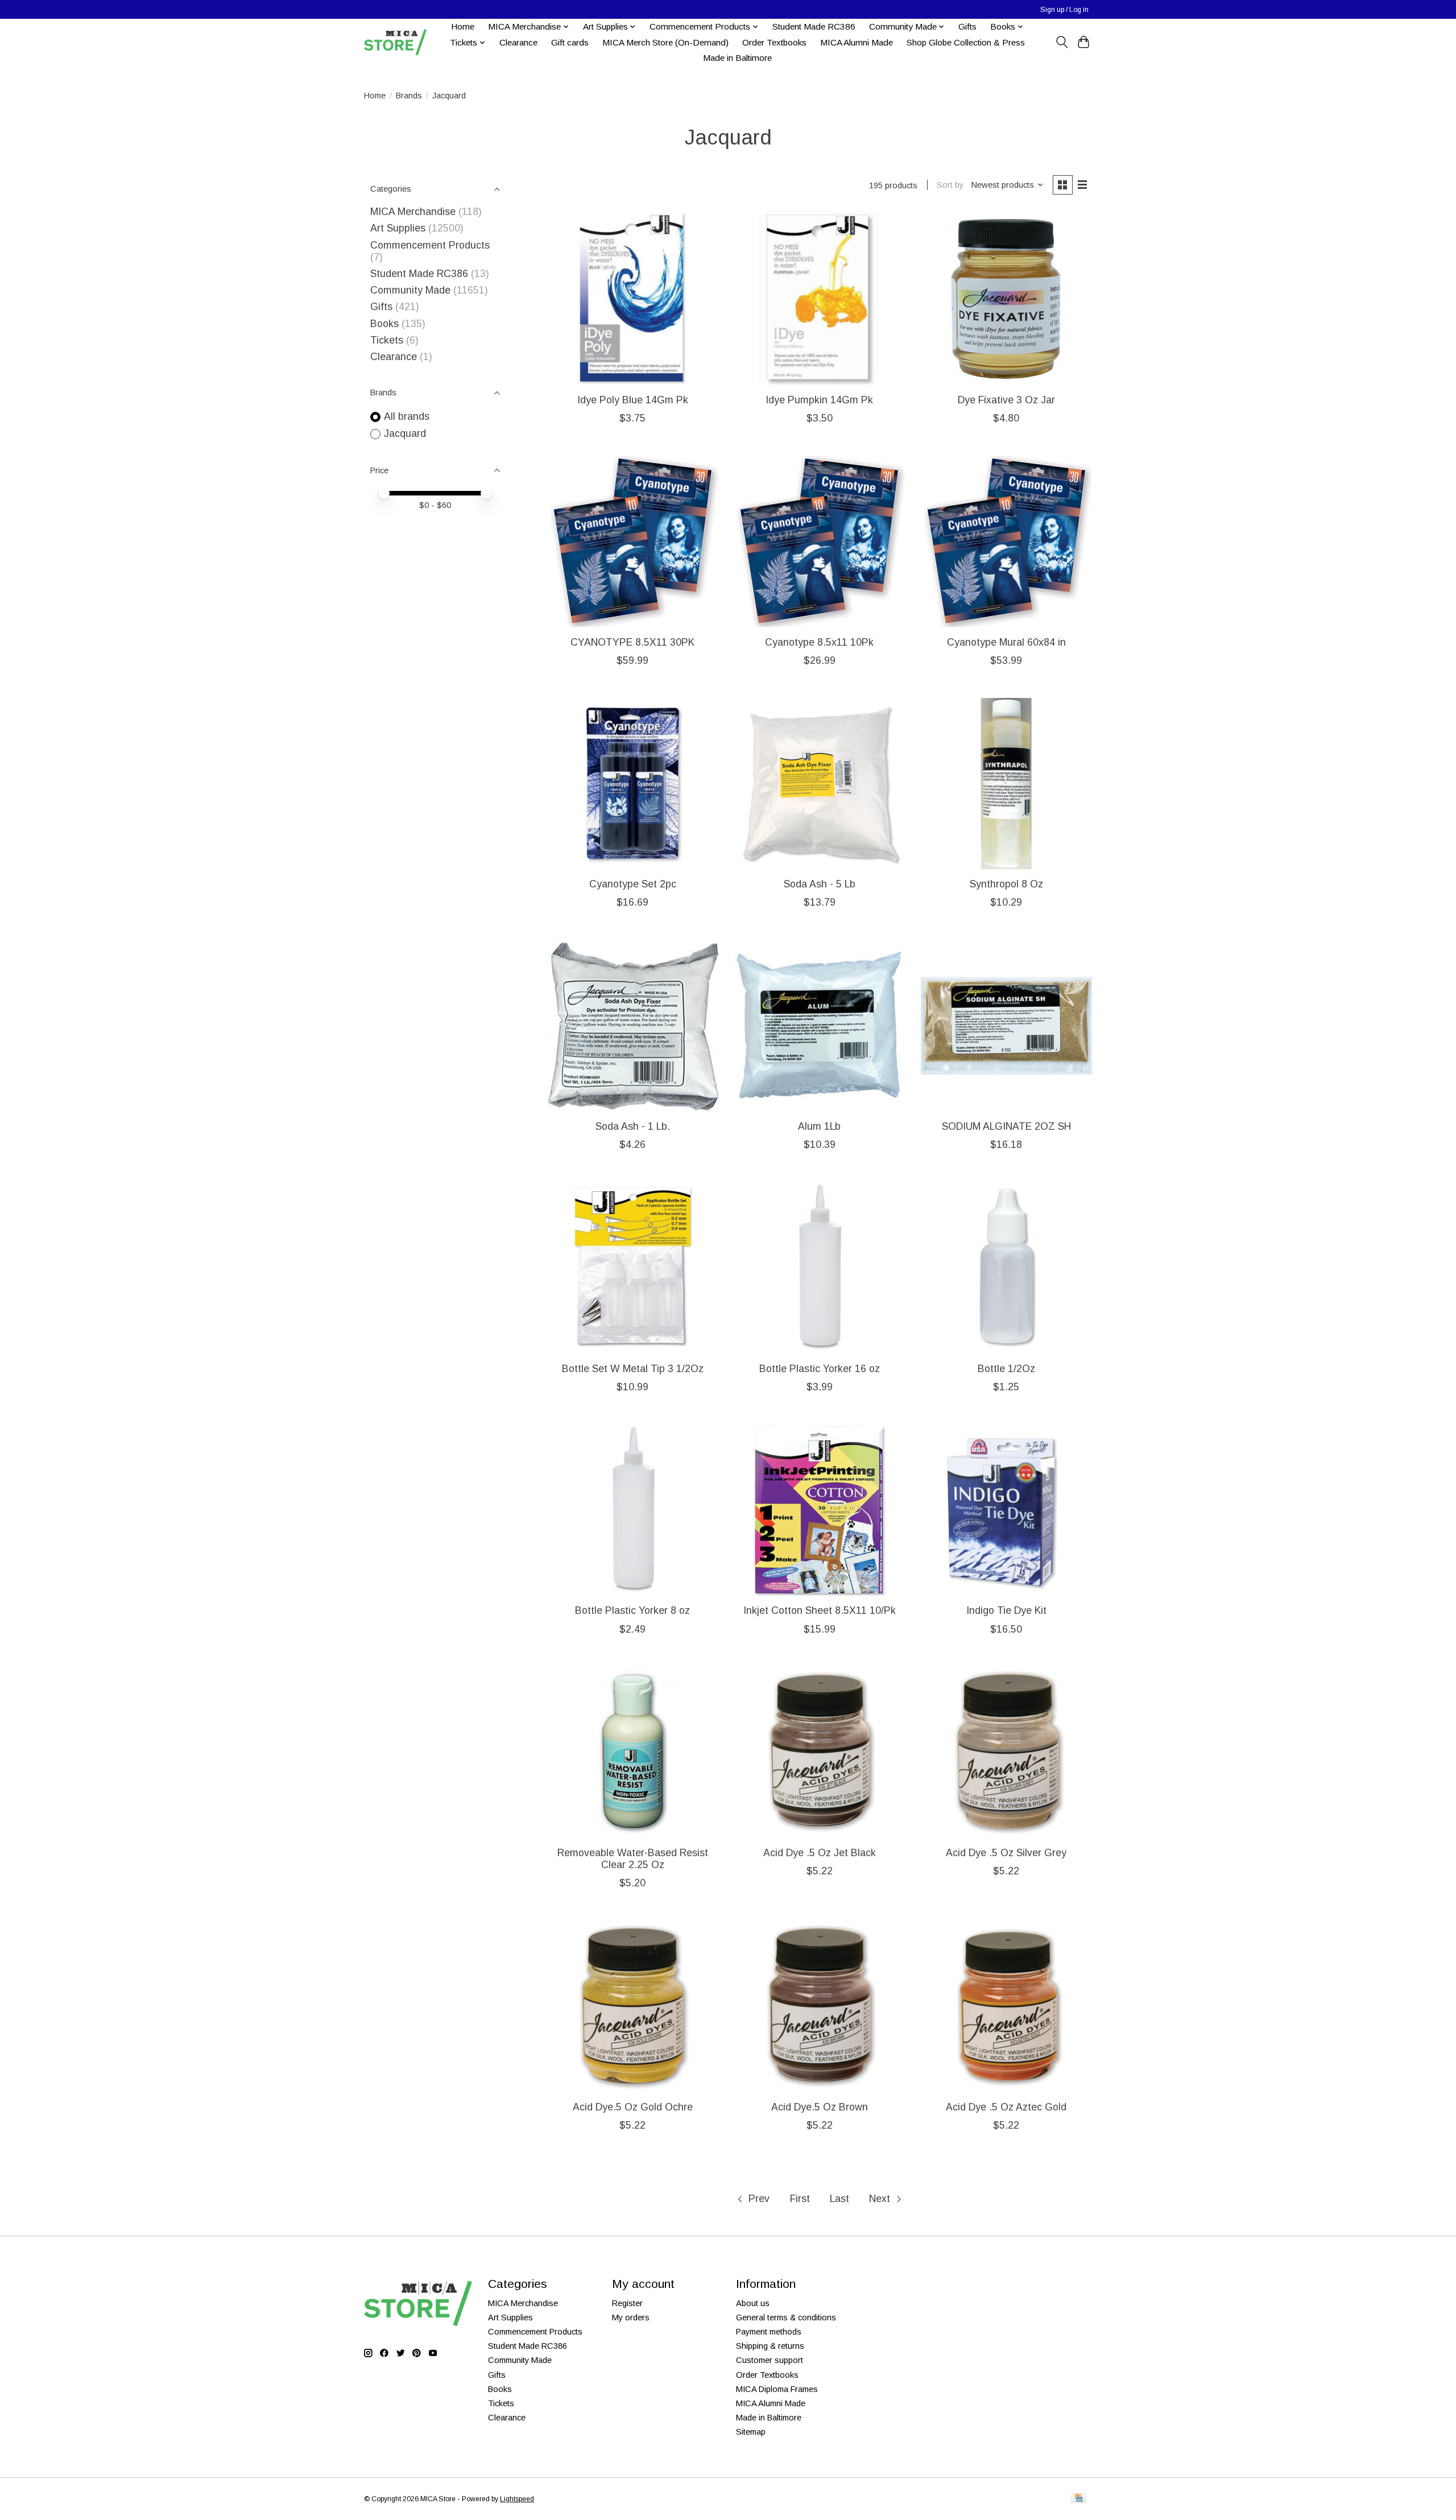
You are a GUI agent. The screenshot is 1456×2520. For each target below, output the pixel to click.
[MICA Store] (395, 42)
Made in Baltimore (737, 58)
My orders (631, 2317)
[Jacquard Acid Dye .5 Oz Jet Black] (819, 1752)
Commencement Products (430, 245)
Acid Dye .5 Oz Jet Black (820, 1853)
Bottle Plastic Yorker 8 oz (632, 1610)
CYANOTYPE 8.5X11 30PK (632, 642)
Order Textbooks (774, 42)
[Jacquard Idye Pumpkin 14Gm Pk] (819, 299)
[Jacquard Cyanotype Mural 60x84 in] (1006, 541)
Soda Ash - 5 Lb (820, 884)
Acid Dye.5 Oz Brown (820, 2107)
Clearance (518, 42)
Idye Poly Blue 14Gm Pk (633, 400)
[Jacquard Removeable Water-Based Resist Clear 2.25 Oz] (633, 1752)
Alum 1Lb (819, 1126)
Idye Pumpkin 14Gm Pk (819, 400)
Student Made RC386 (814, 26)
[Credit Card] (1079, 2499)
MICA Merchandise (413, 212)
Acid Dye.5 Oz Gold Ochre (633, 2107)
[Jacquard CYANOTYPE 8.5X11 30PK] (633, 541)
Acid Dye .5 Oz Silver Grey (1006, 1853)
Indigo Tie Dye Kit (1006, 1610)
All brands (407, 416)
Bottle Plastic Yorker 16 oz (820, 1369)
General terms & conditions (786, 2317)
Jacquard (405, 433)
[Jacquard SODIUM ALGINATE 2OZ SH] (1006, 1025)
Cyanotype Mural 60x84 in (1006, 642)
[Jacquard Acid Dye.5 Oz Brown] (819, 2006)
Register (627, 2303)
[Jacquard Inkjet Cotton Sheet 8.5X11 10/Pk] (819, 1510)
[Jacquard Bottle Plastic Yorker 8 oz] (633, 1510)
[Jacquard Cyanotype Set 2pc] (633, 784)
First (800, 2199)
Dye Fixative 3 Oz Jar (1006, 400)
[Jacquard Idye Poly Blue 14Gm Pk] (633, 299)
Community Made (410, 290)
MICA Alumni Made (857, 42)
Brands (409, 96)
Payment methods (769, 2332)
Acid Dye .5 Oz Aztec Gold (1006, 2107)
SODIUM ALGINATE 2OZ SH (1006, 1126)
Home (463, 26)
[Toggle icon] (1062, 42)
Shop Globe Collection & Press (966, 42)
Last (839, 2199)
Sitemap (751, 2432)
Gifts (967, 26)
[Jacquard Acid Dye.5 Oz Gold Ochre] (633, 2006)
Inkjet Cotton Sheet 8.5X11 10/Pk (820, 1610)
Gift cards (570, 42)
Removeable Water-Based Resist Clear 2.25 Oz (633, 1859)
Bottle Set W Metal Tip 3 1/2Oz (633, 1369)
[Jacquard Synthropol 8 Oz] (1006, 784)
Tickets (388, 340)
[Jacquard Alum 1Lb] (819, 1025)
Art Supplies (398, 228)
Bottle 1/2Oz (1006, 1369)
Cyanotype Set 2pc (633, 884)
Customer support (770, 2360)
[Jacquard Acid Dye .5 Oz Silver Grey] (1006, 1752)
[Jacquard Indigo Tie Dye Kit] (1006, 1510)
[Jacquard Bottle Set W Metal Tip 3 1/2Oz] (633, 1268)
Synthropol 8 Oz (1006, 884)
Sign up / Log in (1064, 10)
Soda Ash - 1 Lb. (633, 1126)
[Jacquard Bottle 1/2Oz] (1006, 1268)
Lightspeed (517, 2499)
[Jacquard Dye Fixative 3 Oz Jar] (1006, 299)
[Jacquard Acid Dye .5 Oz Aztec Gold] (1006, 2006)
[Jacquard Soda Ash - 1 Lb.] (633, 1025)
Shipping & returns (770, 2346)
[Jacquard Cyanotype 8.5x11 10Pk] (819, 541)
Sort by (950, 185)
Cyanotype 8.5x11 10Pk (819, 642)
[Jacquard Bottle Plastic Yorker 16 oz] (819, 1268)
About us (753, 2303)
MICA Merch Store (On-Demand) (665, 42)
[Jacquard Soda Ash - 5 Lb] (819, 784)
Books (384, 324)
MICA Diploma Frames (777, 2389)
